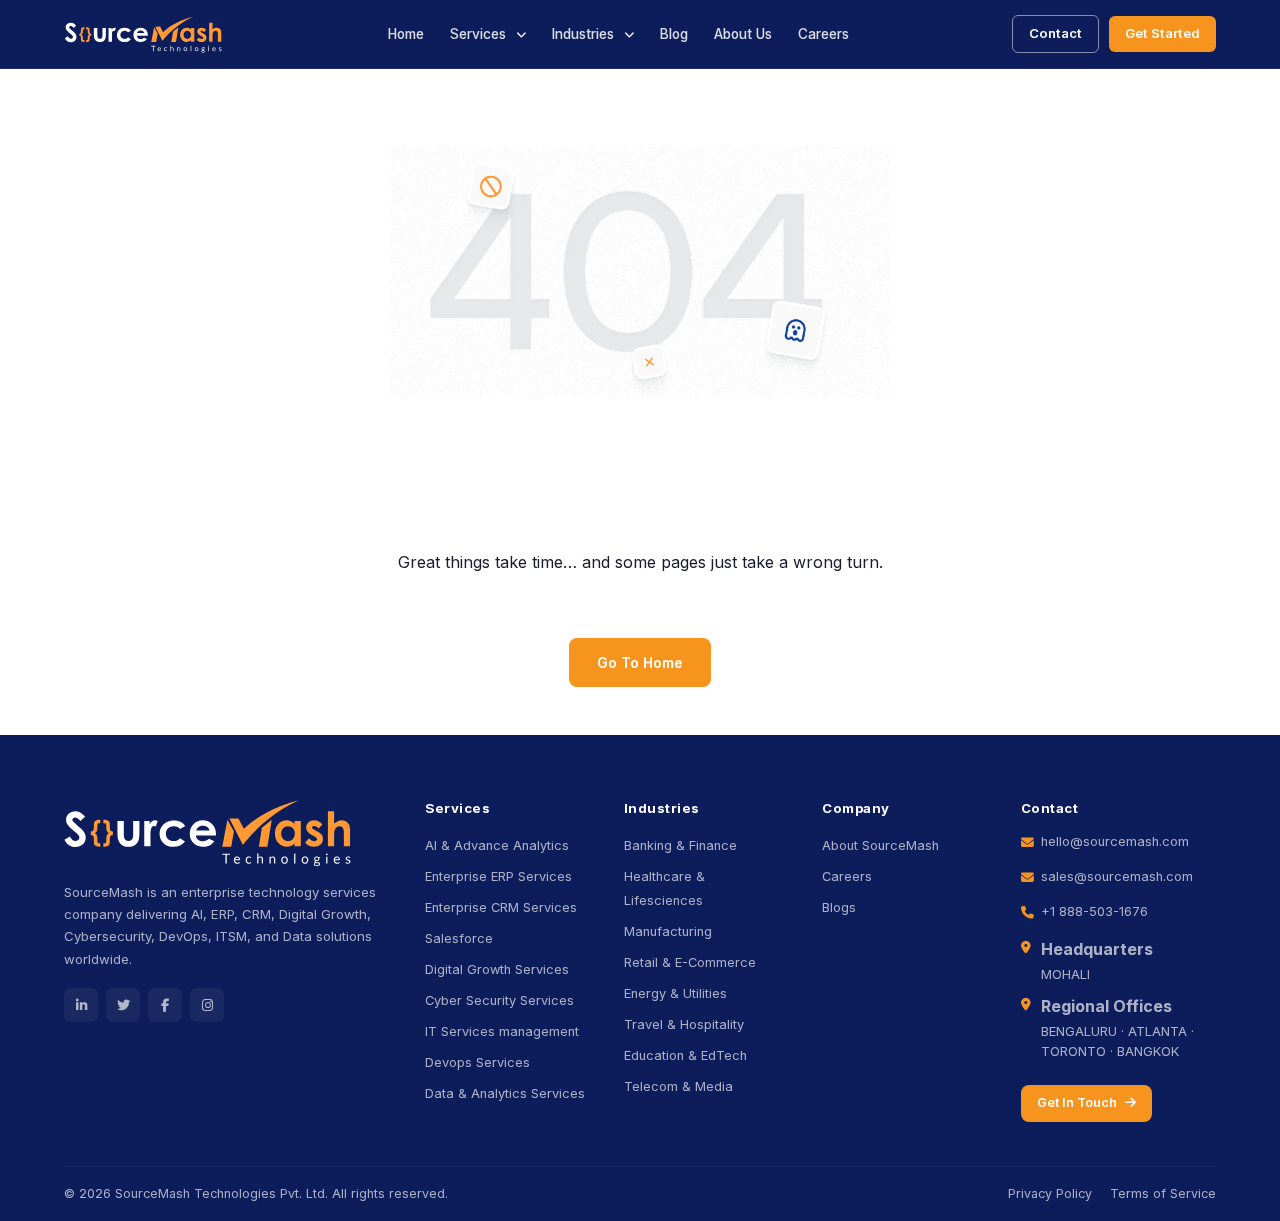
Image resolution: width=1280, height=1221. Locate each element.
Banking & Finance (680, 845)
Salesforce (459, 938)
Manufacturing (668, 931)
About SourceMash (880, 845)
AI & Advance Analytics (497, 845)
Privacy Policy (1050, 1193)
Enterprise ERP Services (498, 876)
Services (478, 34)
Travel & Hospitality (684, 1024)
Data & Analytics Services (505, 1093)
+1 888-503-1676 (1094, 911)
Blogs (839, 907)
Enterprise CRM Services (501, 907)
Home (406, 34)
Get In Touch (1077, 1102)
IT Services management (502, 1031)
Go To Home (640, 662)
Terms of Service (1163, 1193)
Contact (1055, 33)
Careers (823, 34)
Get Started (1162, 33)
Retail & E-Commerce (690, 962)
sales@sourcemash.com (1117, 876)
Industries (583, 34)
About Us (743, 34)
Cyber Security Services (499, 1000)
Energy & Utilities (675, 993)
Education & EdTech (685, 1055)
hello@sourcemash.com (1115, 841)
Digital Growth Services (497, 969)
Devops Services (477, 1062)
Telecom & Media (678, 1086)
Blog (674, 34)
